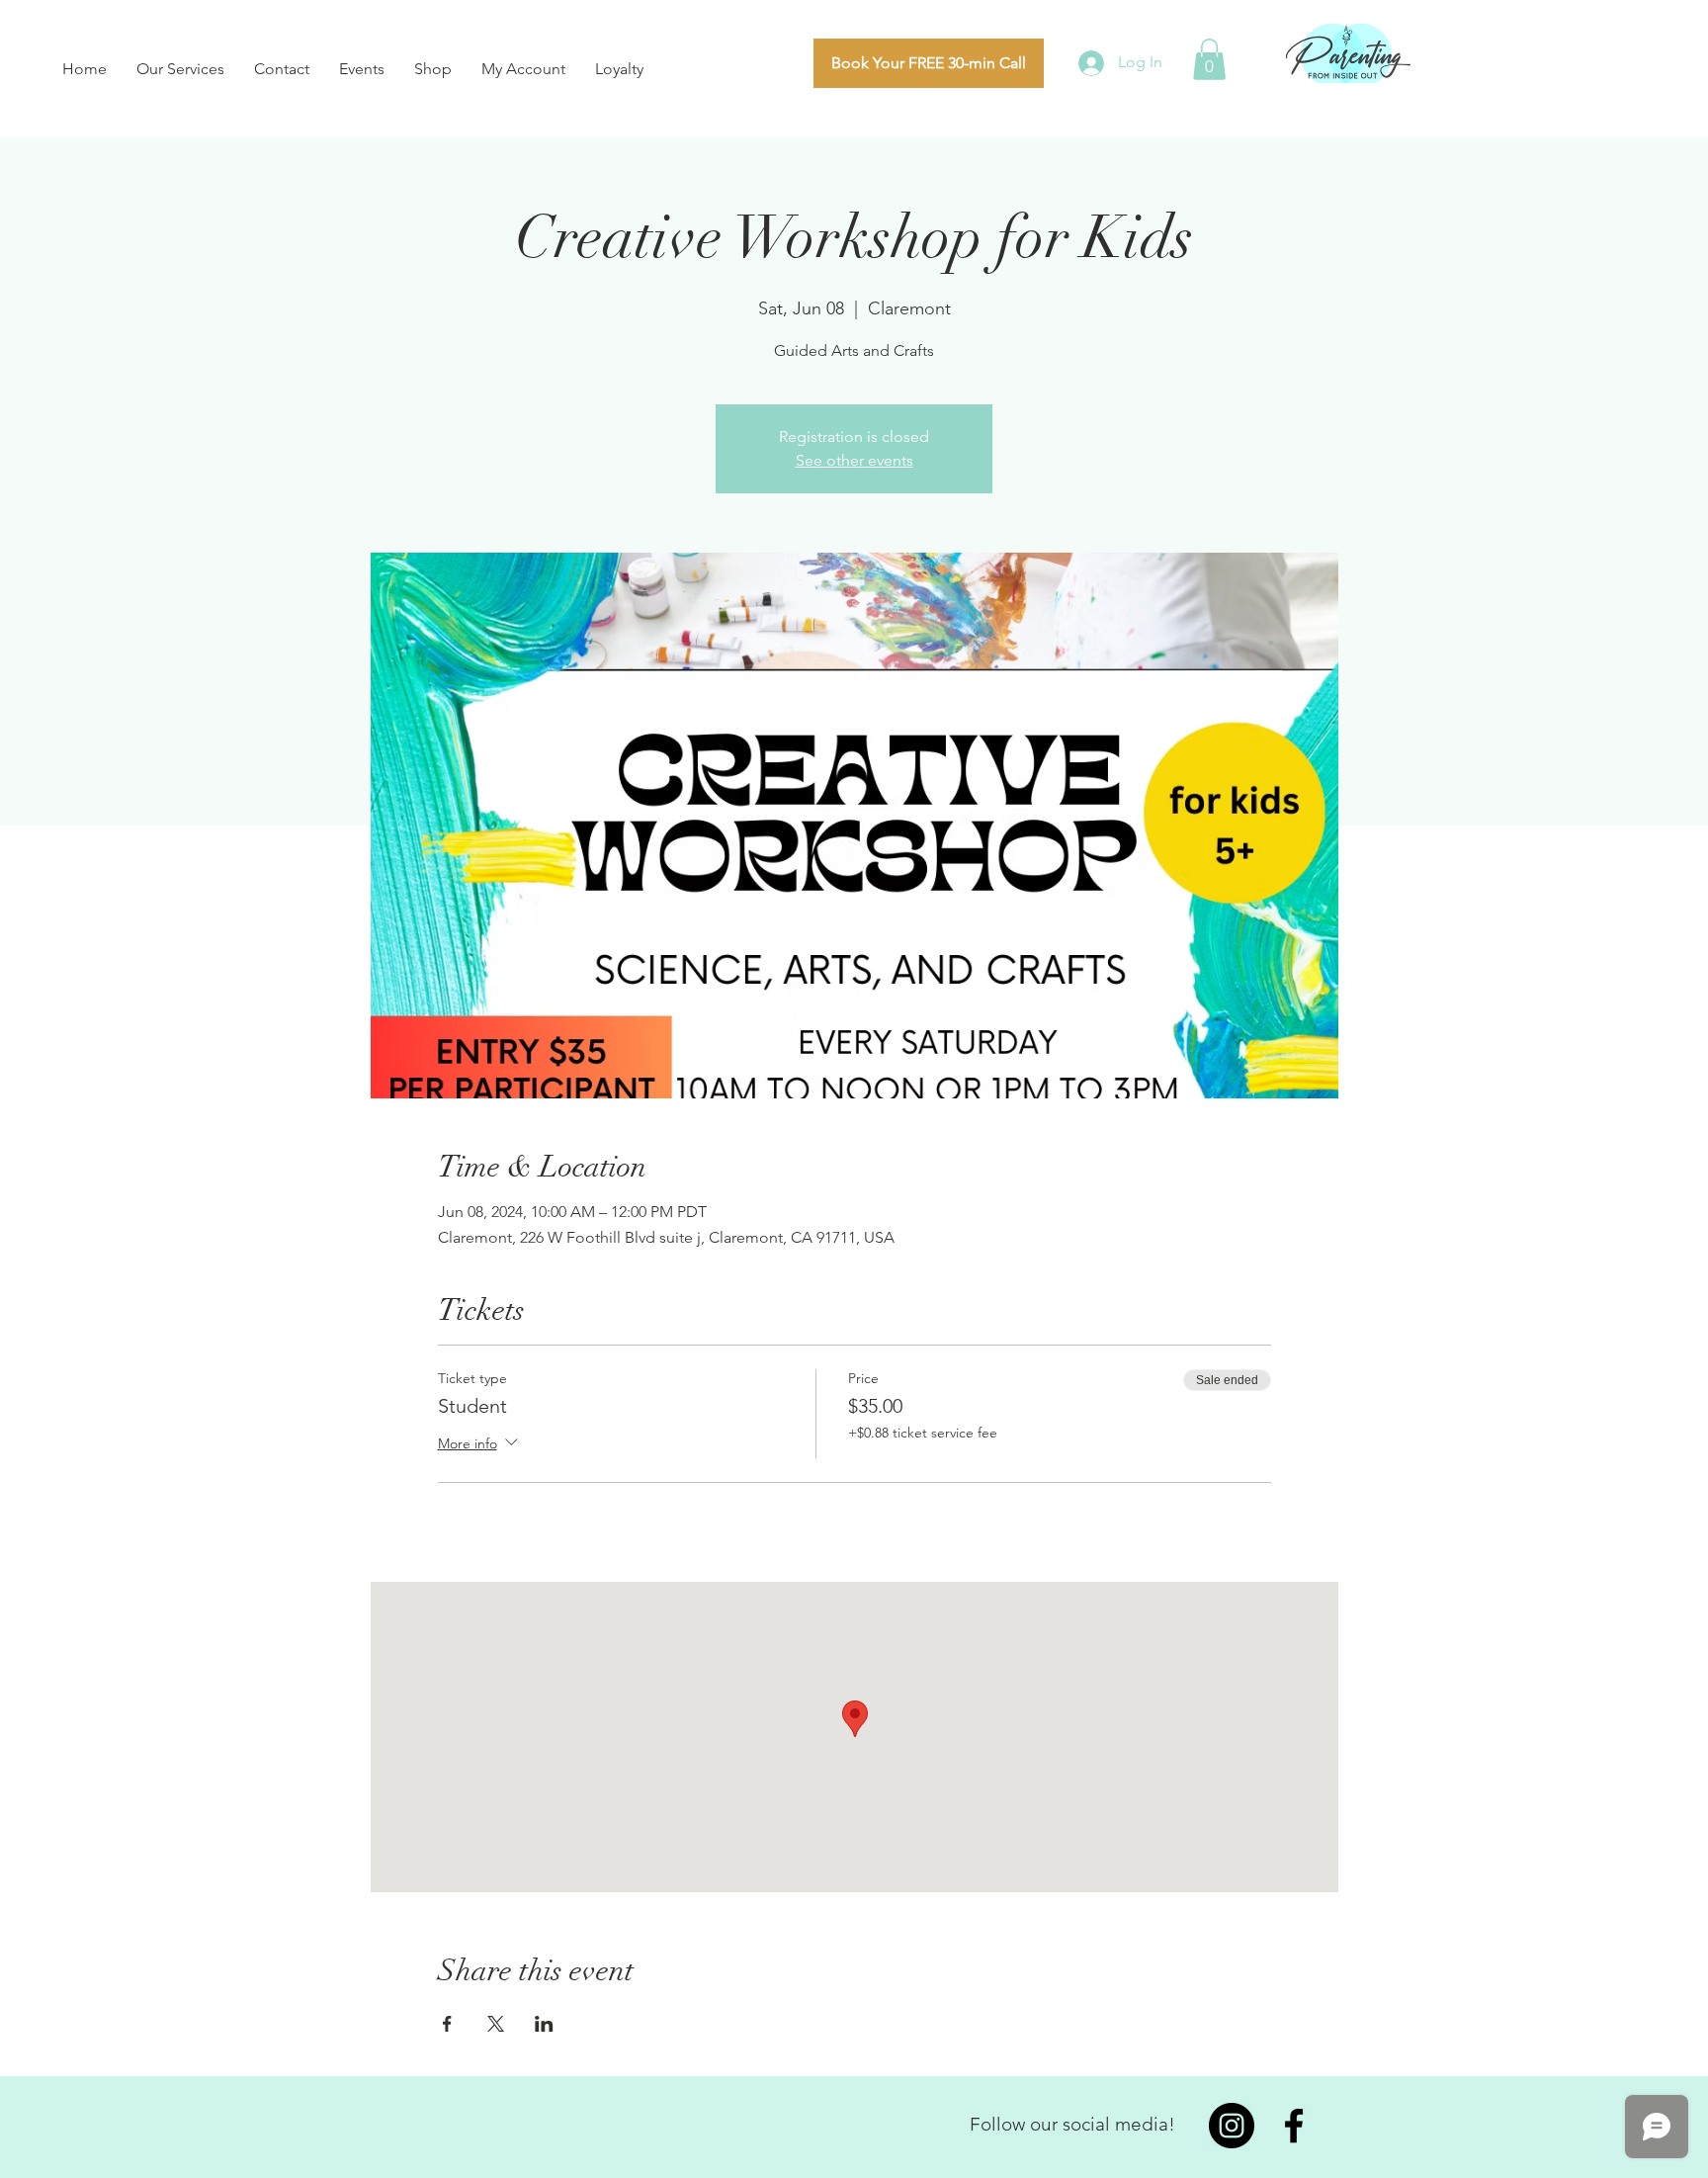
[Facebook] (1294, 2126)
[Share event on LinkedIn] (544, 2024)
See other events (854, 460)
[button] (1209, 59)
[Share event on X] (496, 2024)
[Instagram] (1232, 2126)
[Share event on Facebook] (447, 2024)
